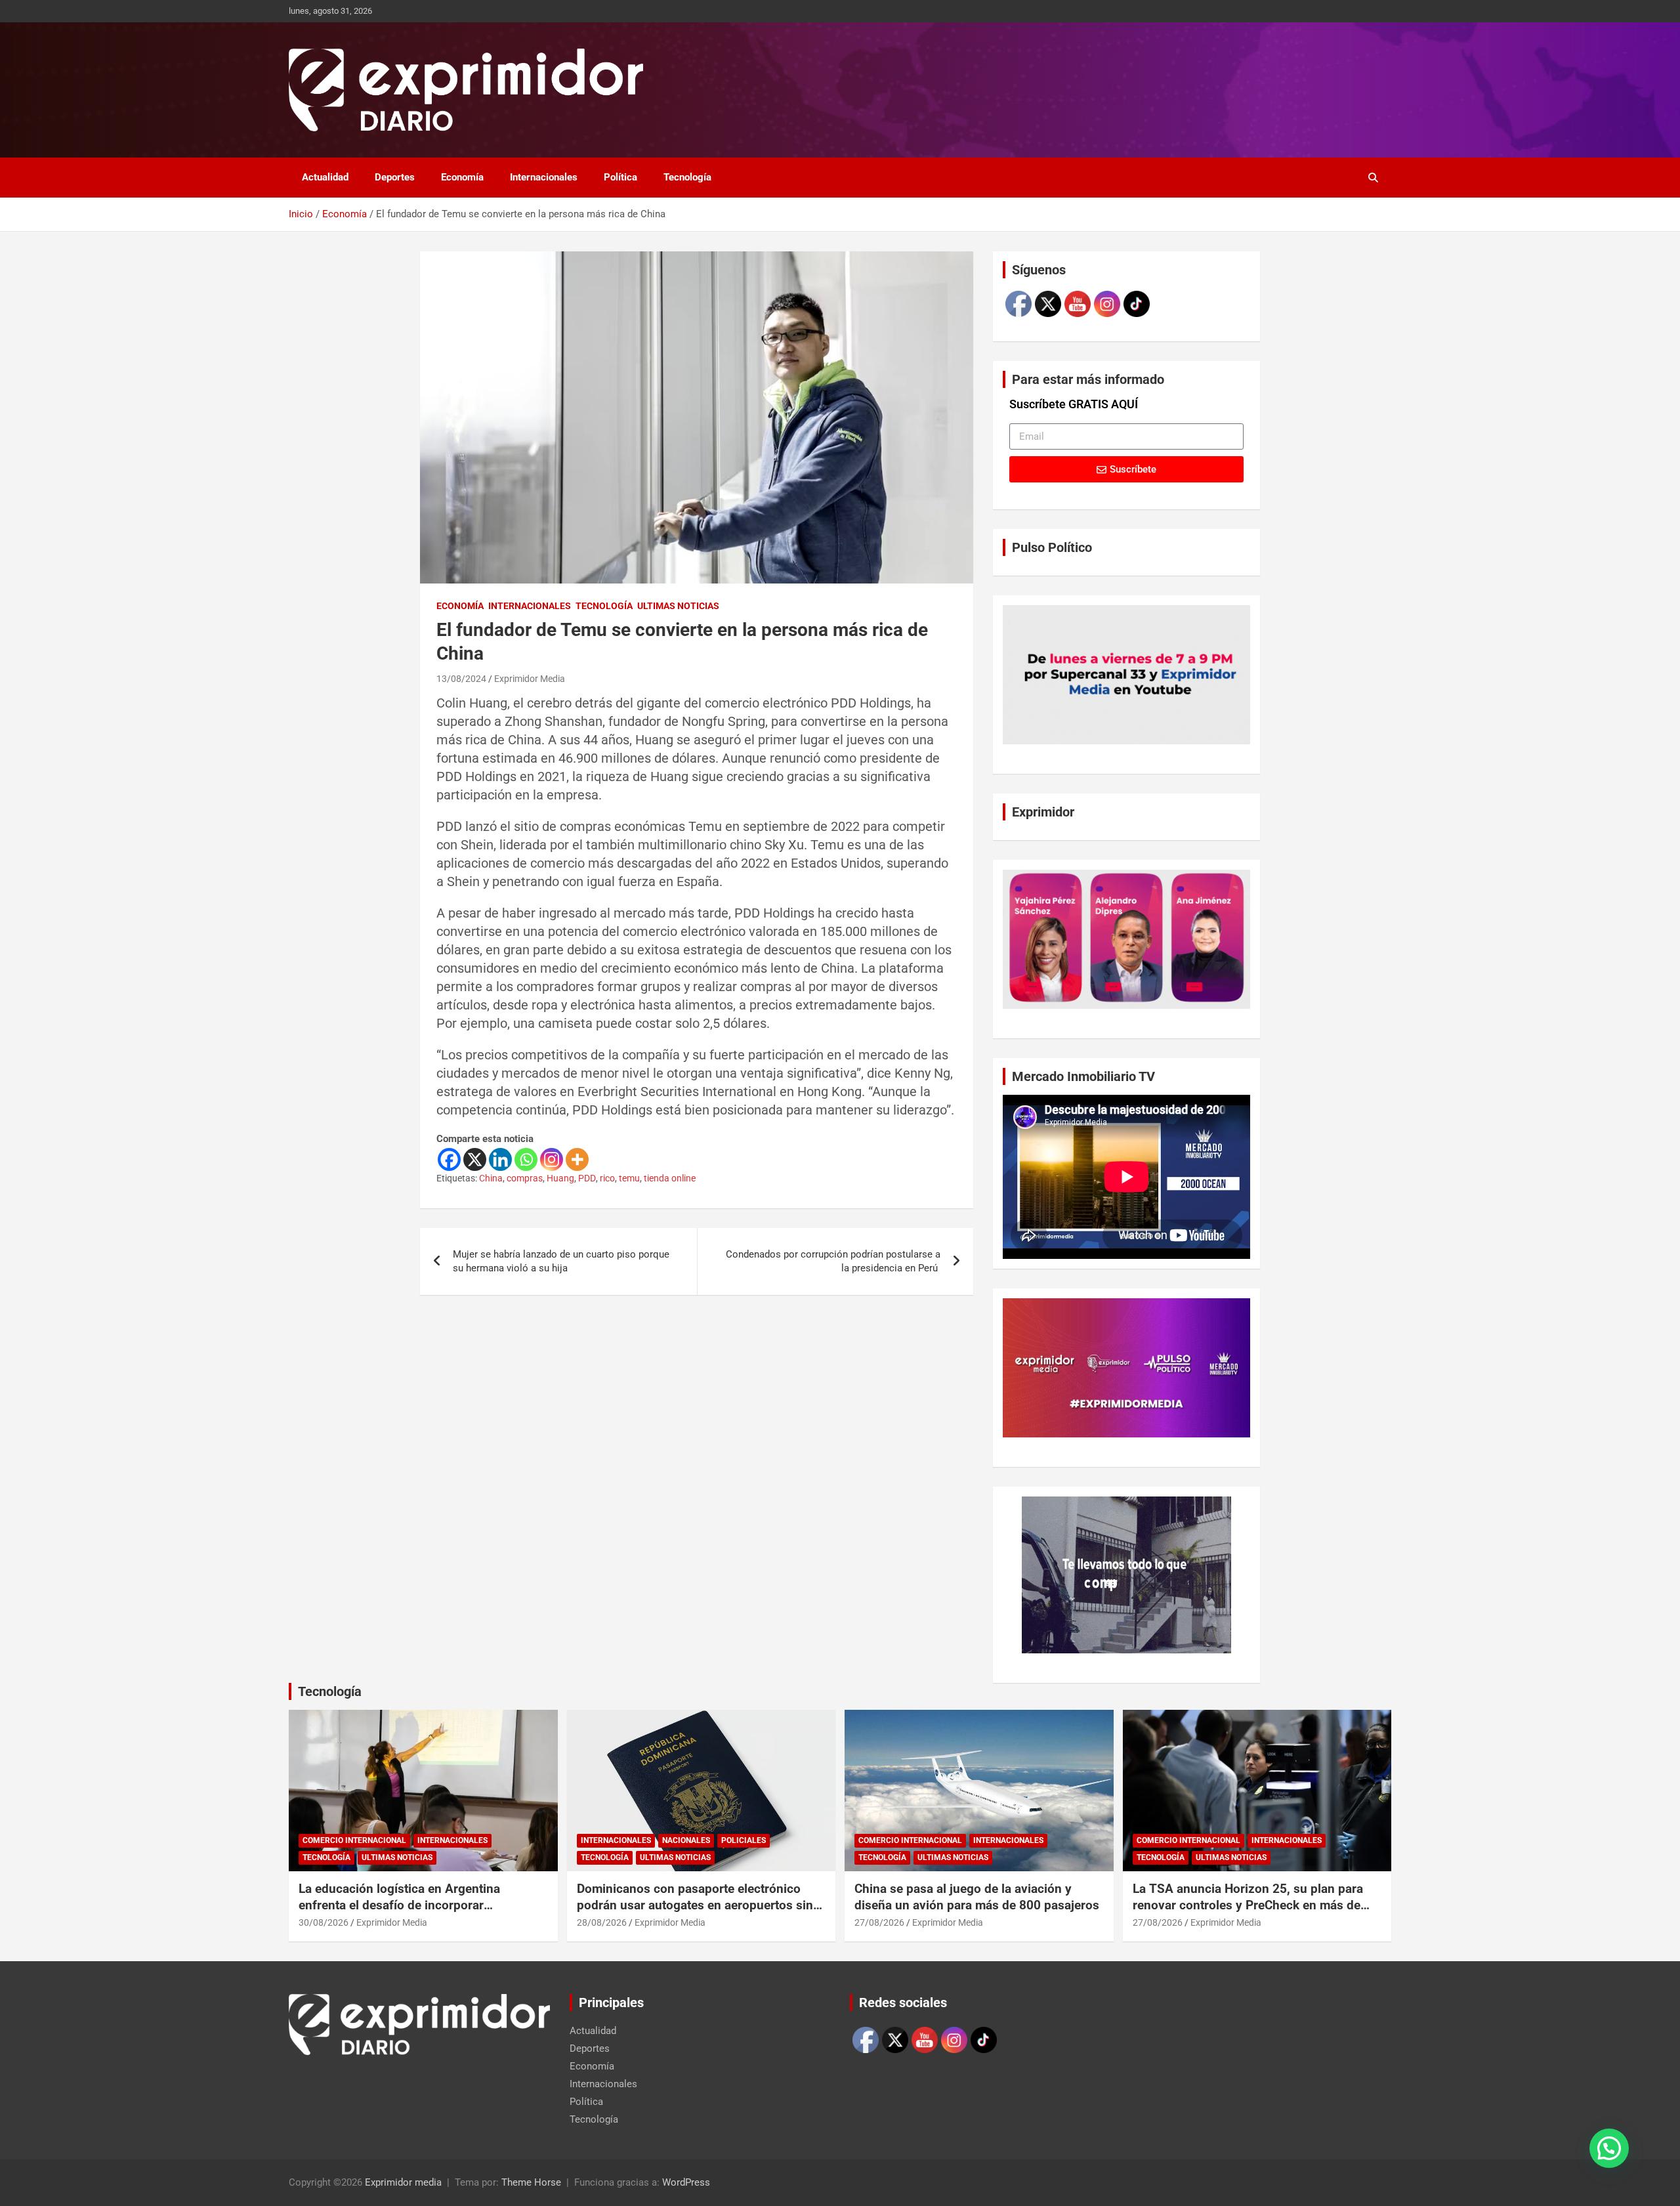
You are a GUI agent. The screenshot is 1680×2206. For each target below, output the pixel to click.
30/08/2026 (324, 1922)
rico (607, 1178)
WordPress (686, 2182)
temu (629, 1178)
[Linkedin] (500, 1159)
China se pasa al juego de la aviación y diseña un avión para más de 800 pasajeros (977, 1897)
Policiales (744, 1840)
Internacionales (544, 177)
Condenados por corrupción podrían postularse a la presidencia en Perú (833, 1261)
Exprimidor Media (530, 679)
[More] (577, 1159)
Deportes (395, 177)
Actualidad (325, 177)
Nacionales (686, 1840)
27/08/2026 (879, 1922)
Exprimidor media (403, 2182)
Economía (462, 177)
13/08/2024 (461, 679)
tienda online (670, 1178)
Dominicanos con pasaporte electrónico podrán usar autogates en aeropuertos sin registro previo (695, 1905)
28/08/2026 (602, 1922)
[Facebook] (449, 1159)
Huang (560, 1178)
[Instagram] (552, 1159)
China (491, 1178)
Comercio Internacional (354, 1840)
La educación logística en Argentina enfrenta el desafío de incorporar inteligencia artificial (399, 1905)
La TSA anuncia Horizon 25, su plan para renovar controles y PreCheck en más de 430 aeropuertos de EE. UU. (1248, 1905)
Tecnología (687, 177)
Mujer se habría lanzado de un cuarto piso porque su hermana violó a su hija (561, 1261)
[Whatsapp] (526, 1159)
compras (525, 1178)
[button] (1609, 2148)
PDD (587, 1178)
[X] (475, 1159)
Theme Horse (531, 2182)
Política (620, 177)
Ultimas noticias (678, 606)
